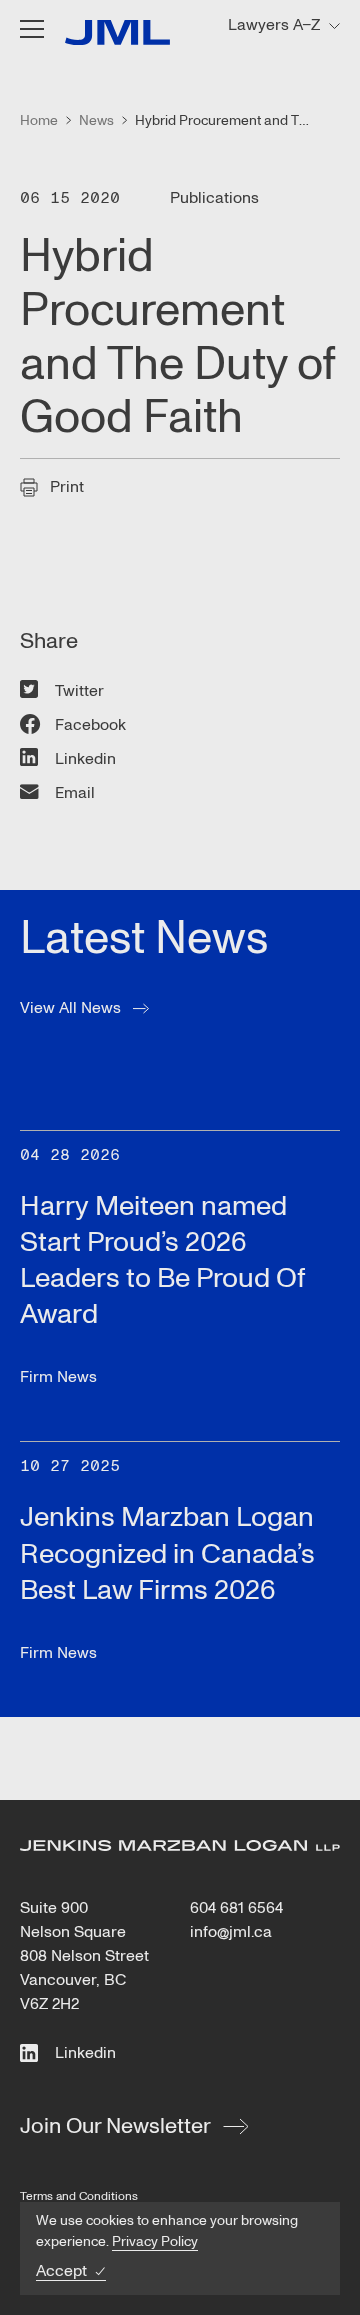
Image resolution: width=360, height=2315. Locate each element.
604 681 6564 (236, 1908)
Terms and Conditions (79, 2196)
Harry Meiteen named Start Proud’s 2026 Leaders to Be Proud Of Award (162, 1260)
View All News (70, 1008)
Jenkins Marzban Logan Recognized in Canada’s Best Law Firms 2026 (167, 1553)
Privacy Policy (155, 2241)
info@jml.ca (231, 1932)
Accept (61, 2271)
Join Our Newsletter (115, 2126)
